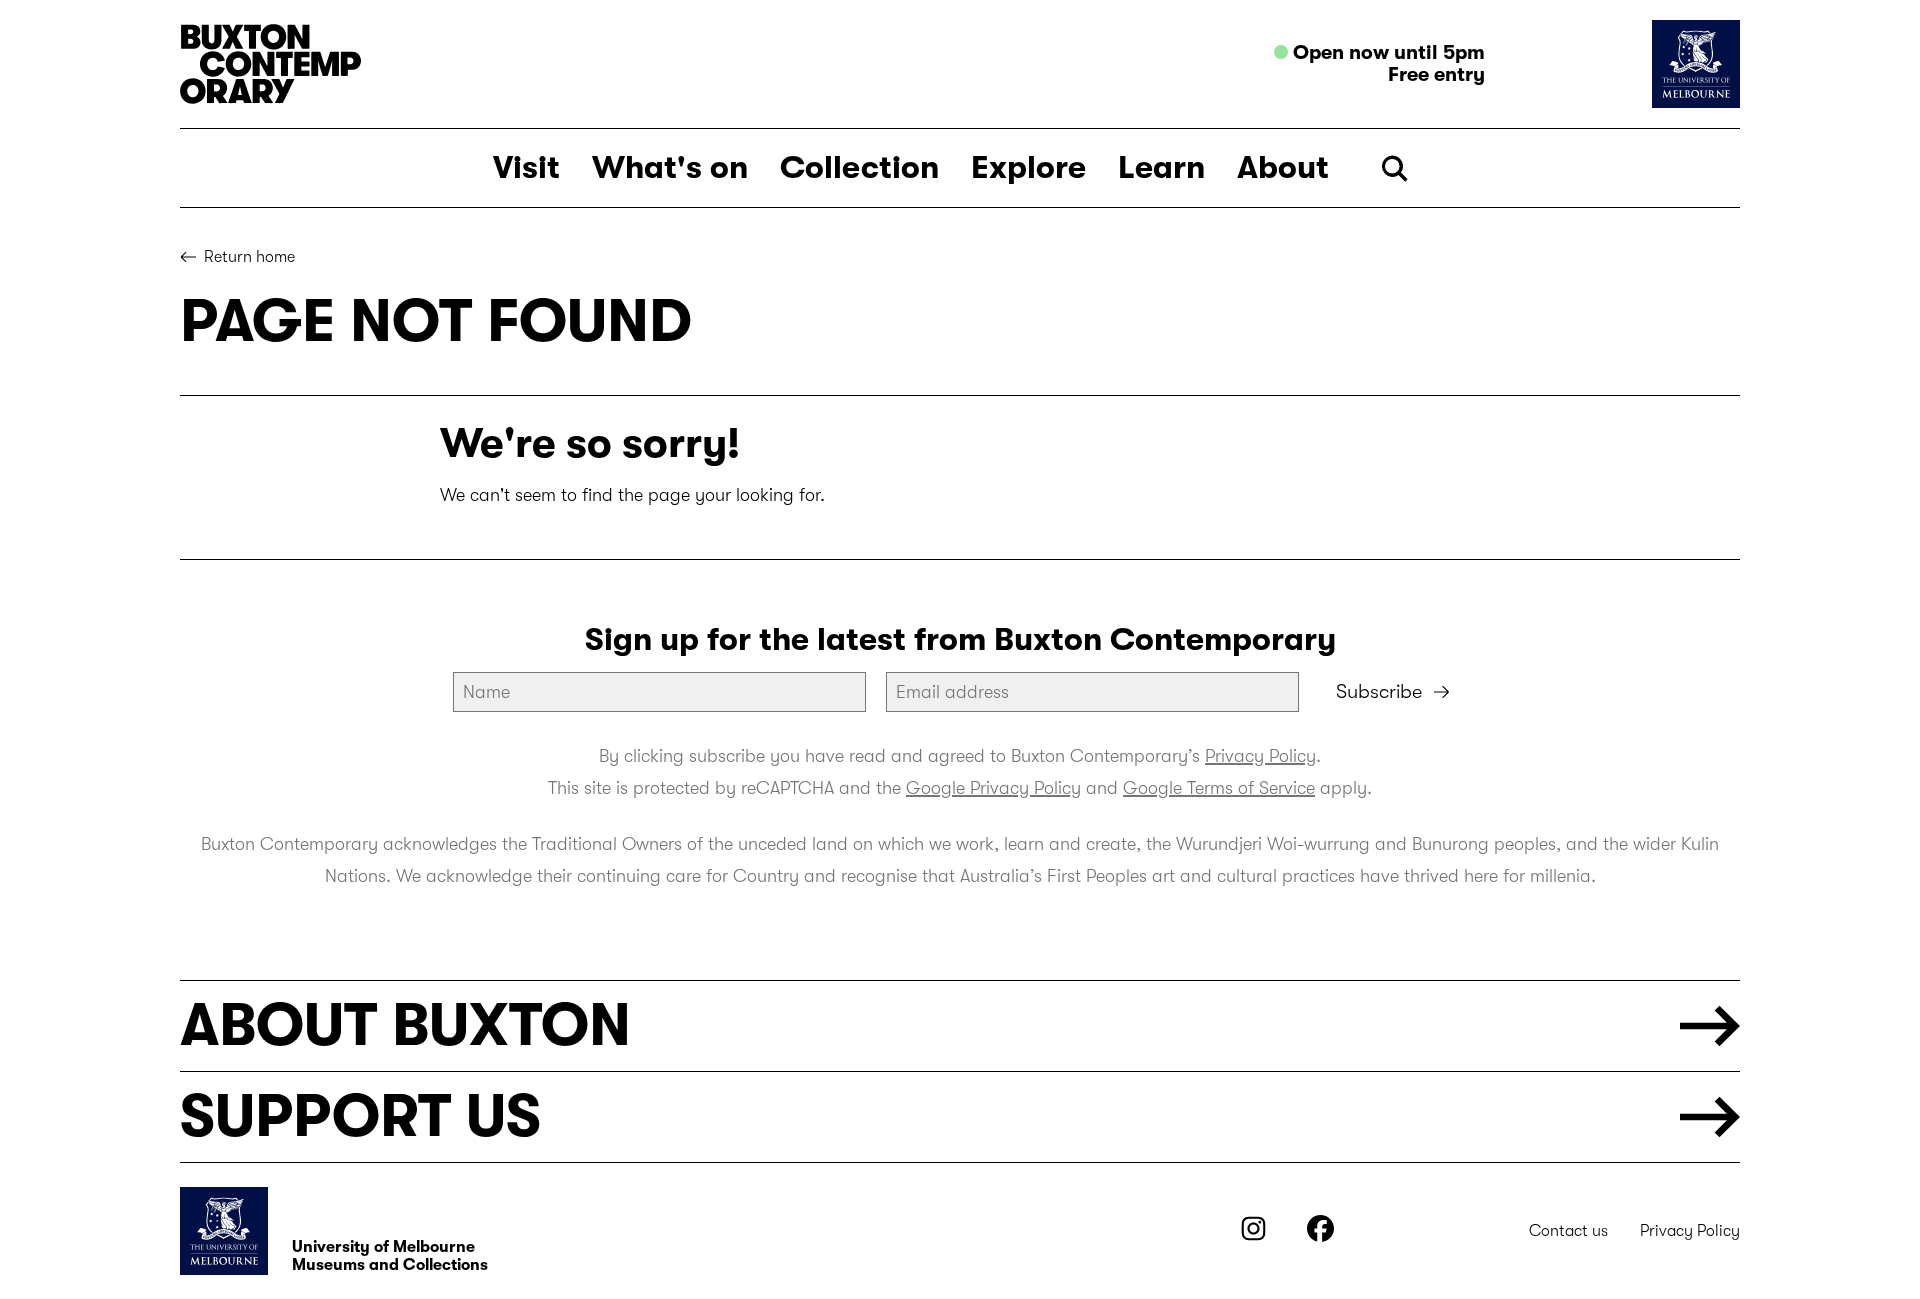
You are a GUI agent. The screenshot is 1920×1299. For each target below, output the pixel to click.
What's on (670, 167)
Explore (1028, 167)
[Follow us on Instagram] (1253, 1236)
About (1283, 167)
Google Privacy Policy (993, 788)
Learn (1161, 167)
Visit (526, 167)
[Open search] (1394, 168)
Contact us (1568, 1231)
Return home (249, 257)
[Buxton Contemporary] (565, 64)
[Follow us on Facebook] (1320, 1236)
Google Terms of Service (1219, 788)
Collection (859, 167)
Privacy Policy (1260, 756)
